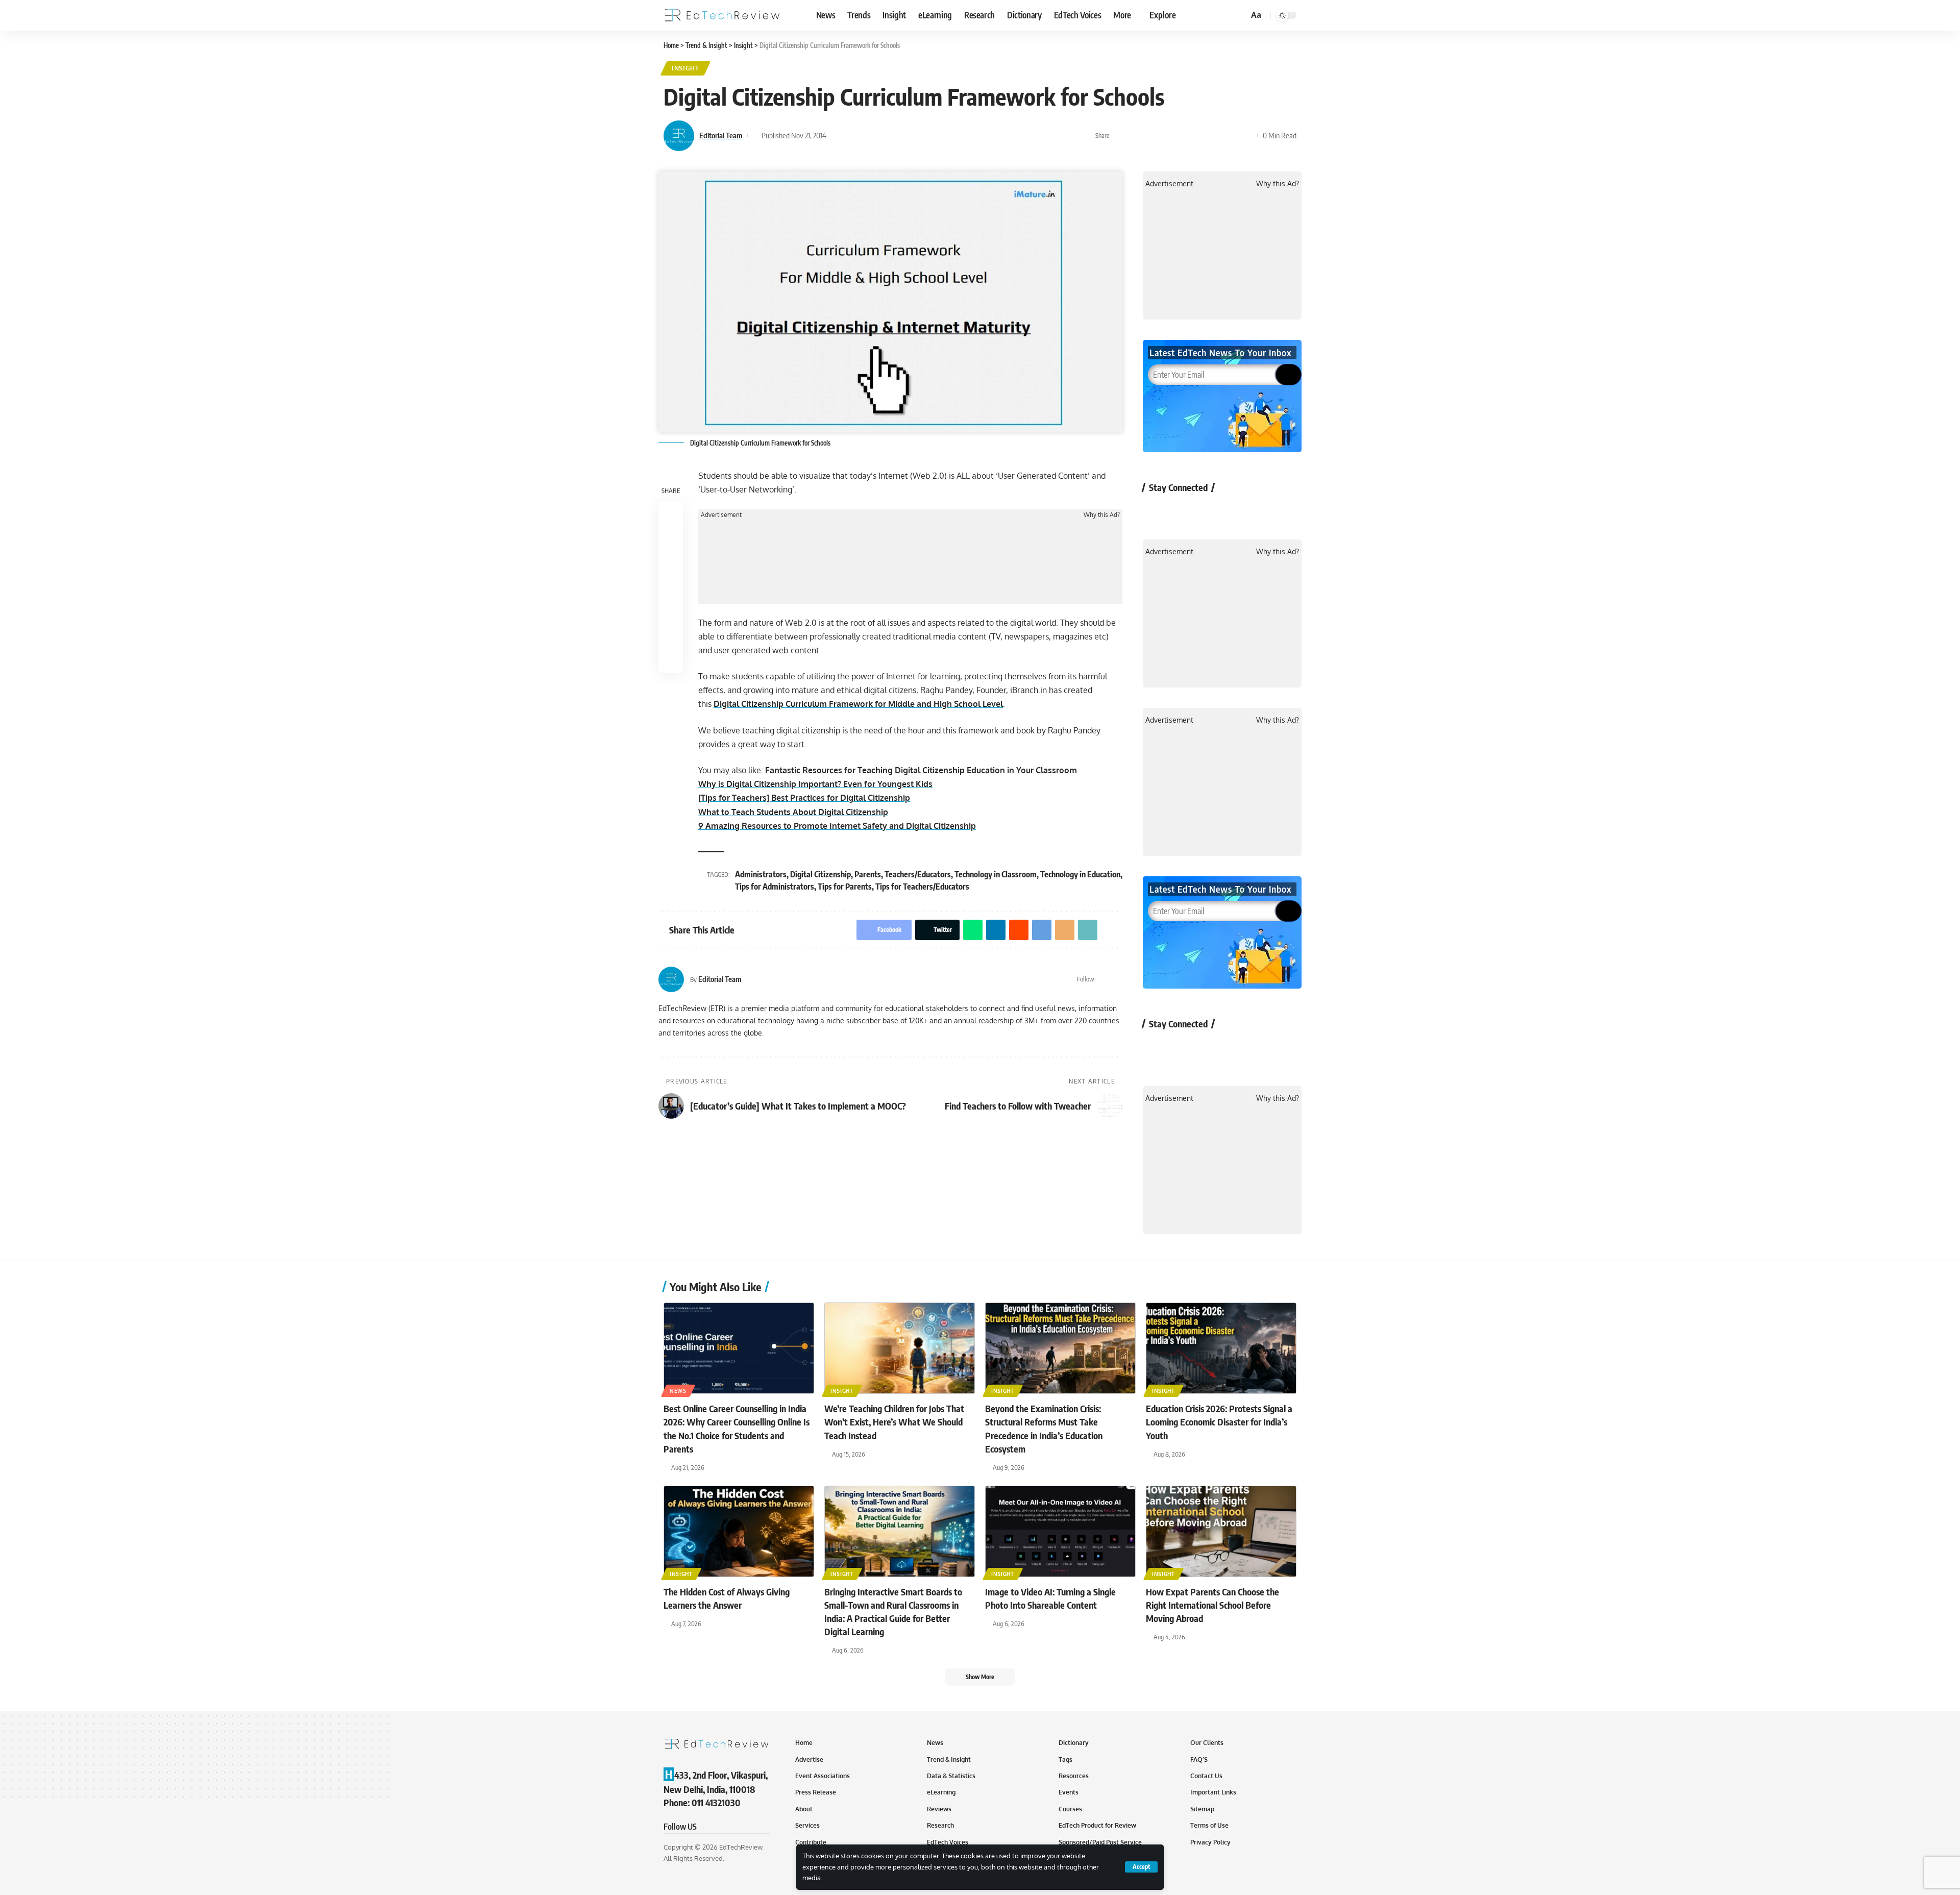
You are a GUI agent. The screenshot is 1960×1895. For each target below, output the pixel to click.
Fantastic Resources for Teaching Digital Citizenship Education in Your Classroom (921, 770)
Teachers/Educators (918, 874)
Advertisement (721, 515)
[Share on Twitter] (1136, 136)
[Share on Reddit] (1184, 136)
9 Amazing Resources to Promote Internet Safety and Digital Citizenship (837, 826)
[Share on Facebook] (1120, 136)
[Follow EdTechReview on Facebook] (1156, 511)
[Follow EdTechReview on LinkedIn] (1265, 511)
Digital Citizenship (820, 874)
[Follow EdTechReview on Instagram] (1238, 511)
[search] (1239, 15)
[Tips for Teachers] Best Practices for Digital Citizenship (804, 798)
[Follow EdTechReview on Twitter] (1183, 511)
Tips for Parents (845, 887)
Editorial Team (721, 135)
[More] (1247, 136)
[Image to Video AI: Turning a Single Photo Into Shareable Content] (1060, 1531)
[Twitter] (1105, 979)
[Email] (1215, 136)
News (678, 1391)
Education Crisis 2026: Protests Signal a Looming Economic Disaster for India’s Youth (1219, 1422)
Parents (868, 874)
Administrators (761, 874)
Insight (685, 68)
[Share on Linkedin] (1168, 136)
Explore (1163, 15)
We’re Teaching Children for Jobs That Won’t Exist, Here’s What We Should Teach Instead (894, 1422)
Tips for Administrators (775, 887)
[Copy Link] (1231, 136)
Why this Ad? (1102, 515)
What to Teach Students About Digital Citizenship (793, 812)
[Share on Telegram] (1199, 136)
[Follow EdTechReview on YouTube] (1210, 511)
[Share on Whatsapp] (1152, 136)
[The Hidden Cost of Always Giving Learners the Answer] (739, 1531)
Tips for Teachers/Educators (922, 887)
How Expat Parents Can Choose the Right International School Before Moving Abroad (1212, 1605)
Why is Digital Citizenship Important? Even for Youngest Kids (815, 784)
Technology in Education (1080, 874)
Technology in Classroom (996, 874)
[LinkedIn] (1118, 979)
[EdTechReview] (722, 15)
